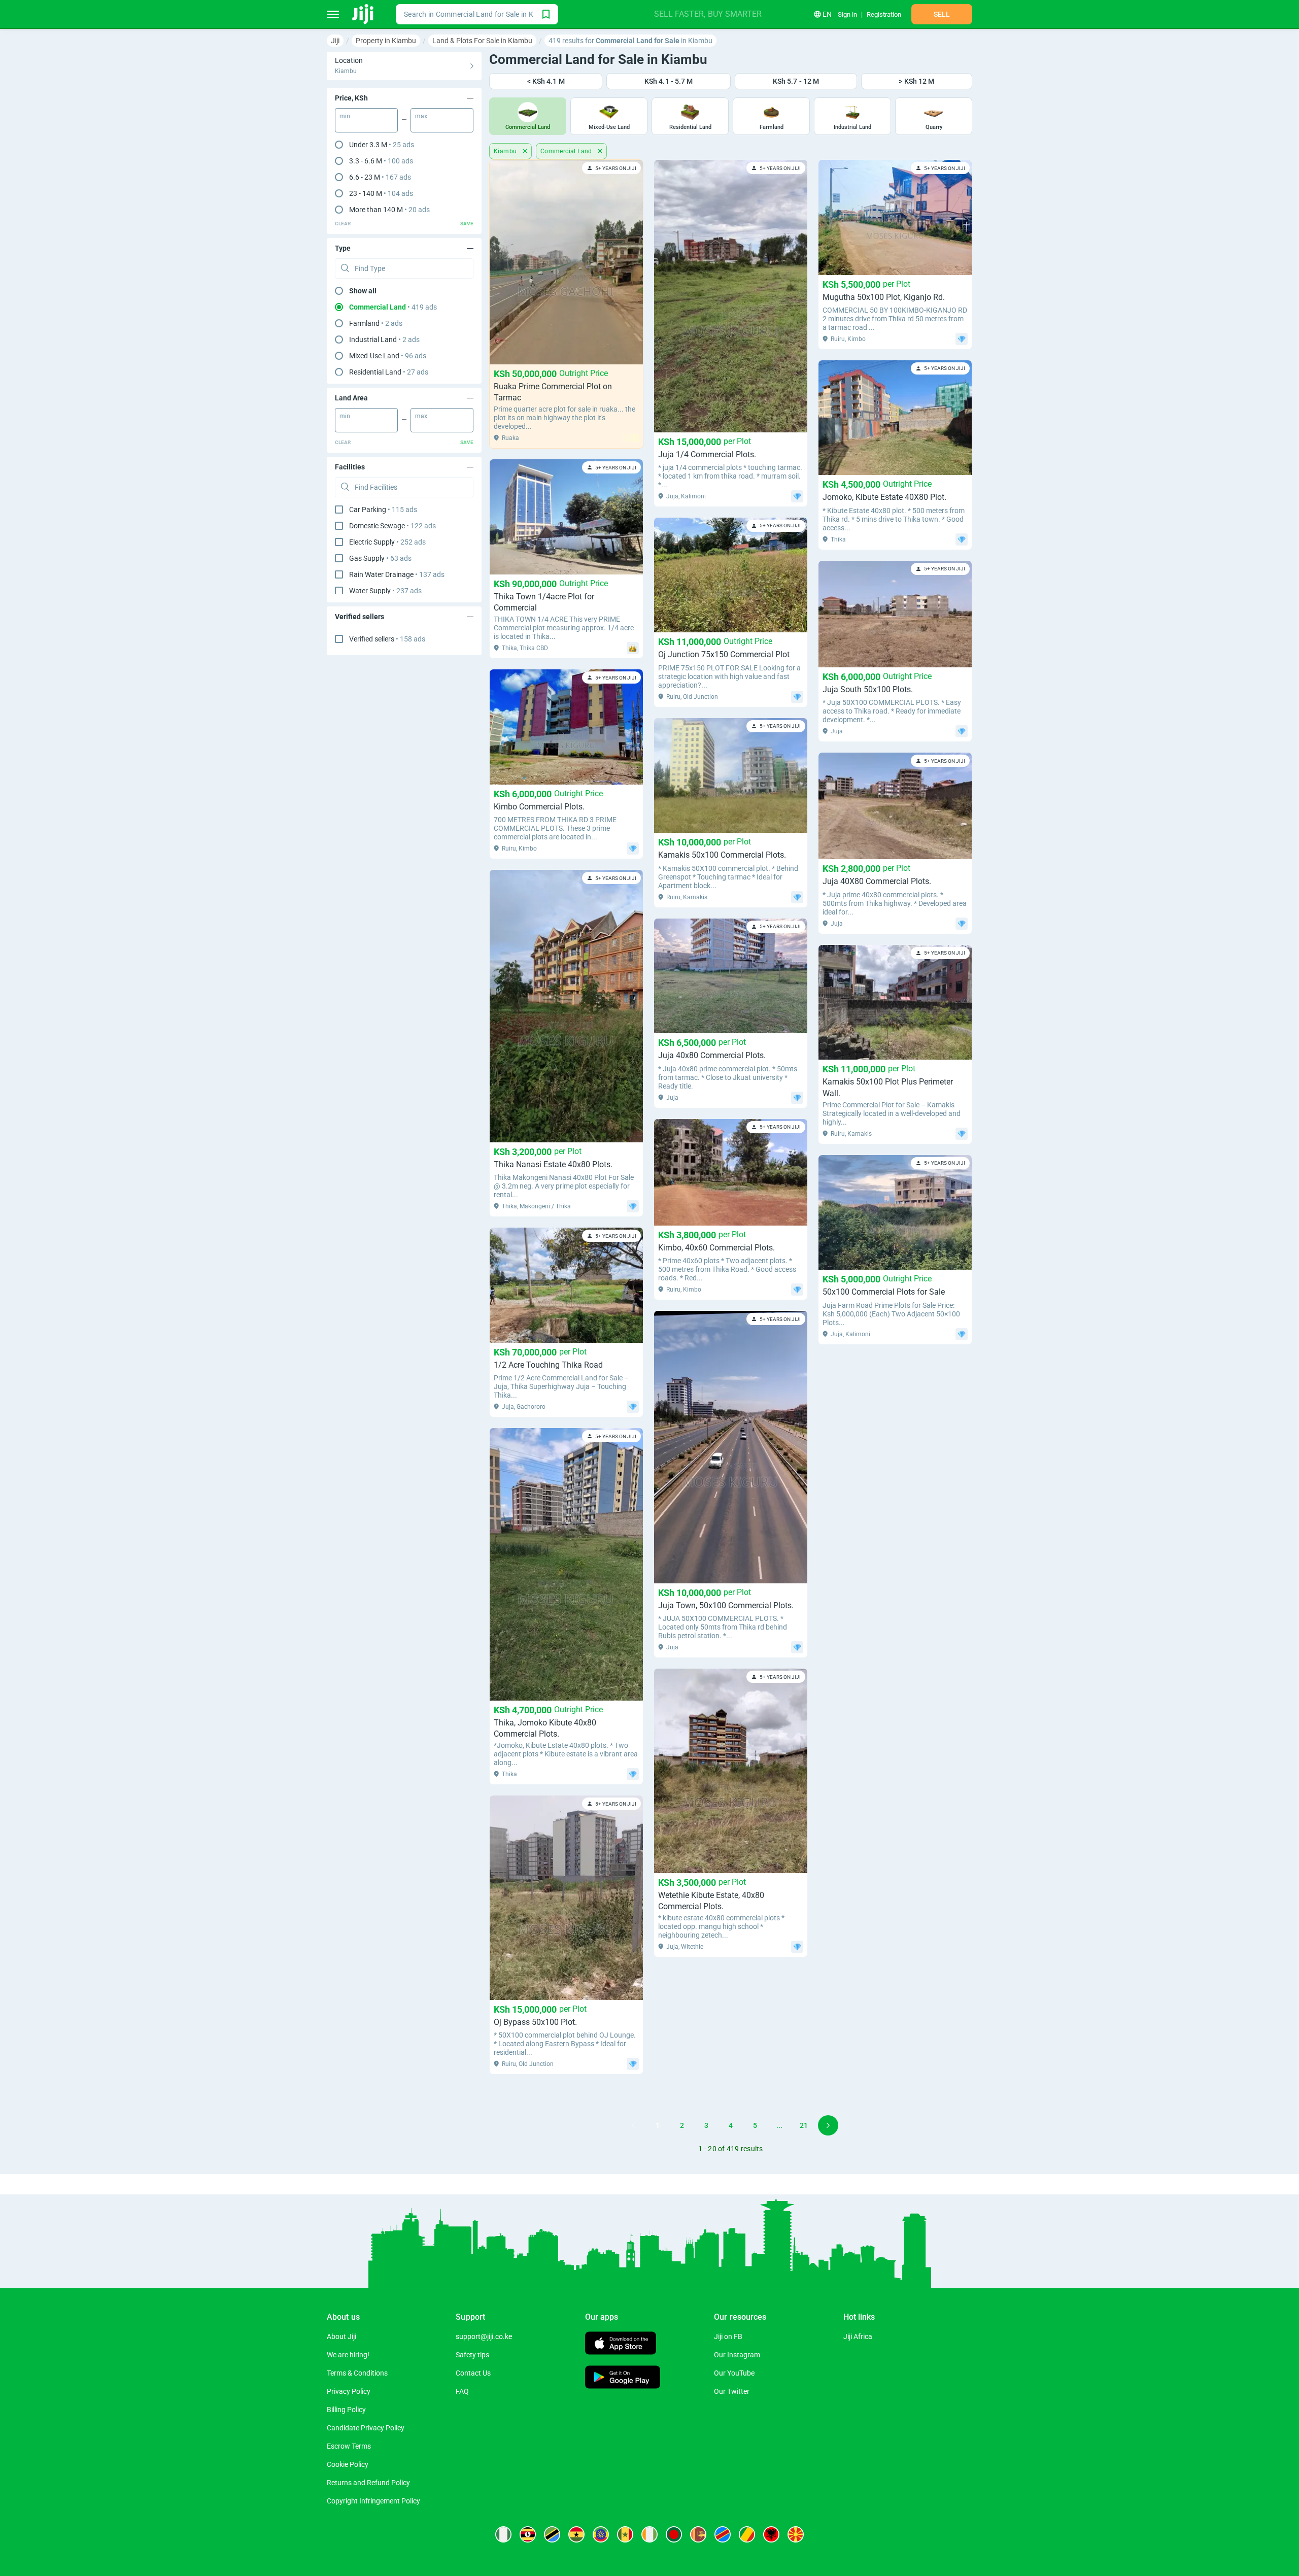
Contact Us (473, 2373)
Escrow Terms (349, 2446)
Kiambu (506, 151)
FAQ (462, 2391)
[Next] (828, 2125)
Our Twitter (732, 2391)
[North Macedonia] (796, 2534)
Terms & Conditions (357, 2373)
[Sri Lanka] (698, 2534)
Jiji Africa (858, 2336)
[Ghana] (576, 2534)
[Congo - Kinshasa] (723, 2534)
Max (421, 116)
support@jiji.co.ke (484, 2336)
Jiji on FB (728, 2336)
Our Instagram (737, 2355)
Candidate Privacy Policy (366, 2428)
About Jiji (341, 2336)
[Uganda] (528, 2534)
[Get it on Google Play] (623, 2378)
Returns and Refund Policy (368, 2483)
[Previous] (633, 2125)
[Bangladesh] (674, 2534)
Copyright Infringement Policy (373, 2501)
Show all (363, 291)
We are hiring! (348, 2355)
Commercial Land (567, 151)
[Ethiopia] (601, 2534)
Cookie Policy (348, 2464)
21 (804, 2125)
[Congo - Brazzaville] (747, 2534)
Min (345, 116)
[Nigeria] (503, 2534)
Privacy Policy (349, 2391)
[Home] (364, 14)
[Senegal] (625, 2534)
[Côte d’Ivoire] (649, 2534)
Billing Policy (346, 2410)
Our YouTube (734, 2373)
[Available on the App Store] (621, 2344)
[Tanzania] (552, 2534)
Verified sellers (387, 639)
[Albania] (771, 2534)
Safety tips (472, 2355)
